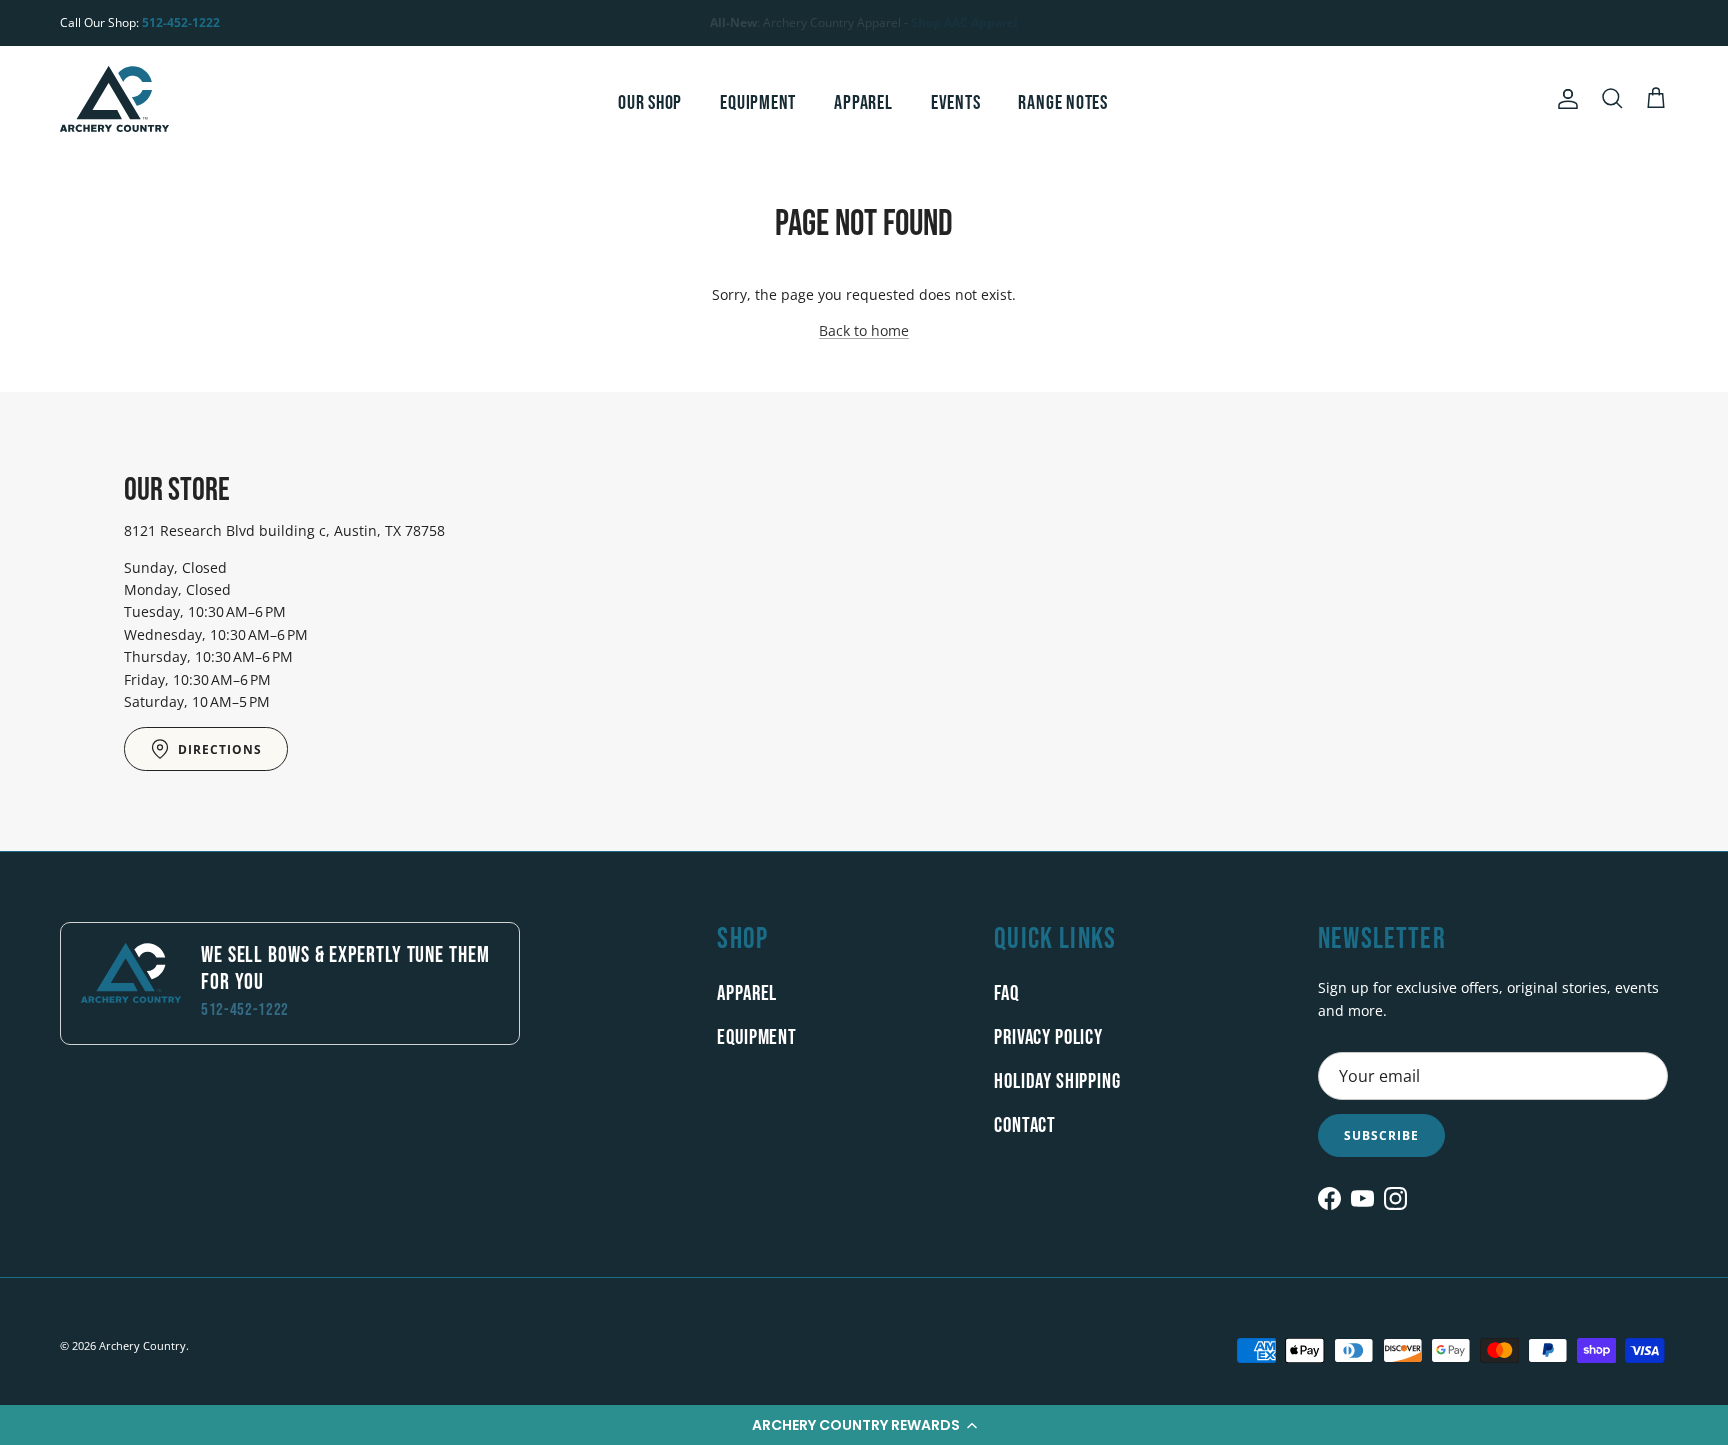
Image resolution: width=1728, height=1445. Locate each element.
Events (956, 103)
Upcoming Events (867, 30)
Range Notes (1063, 103)
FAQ (1006, 993)
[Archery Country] (114, 99)
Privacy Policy (1048, 1037)
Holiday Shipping (1057, 1081)
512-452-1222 (181, 22)
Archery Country (142, 1345)
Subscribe (1381, 1135)
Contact (1025, 1125)
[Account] (1564, 99)
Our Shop (650, 103)
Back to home (864, 330)
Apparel (863, 103)
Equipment (758, 103)
